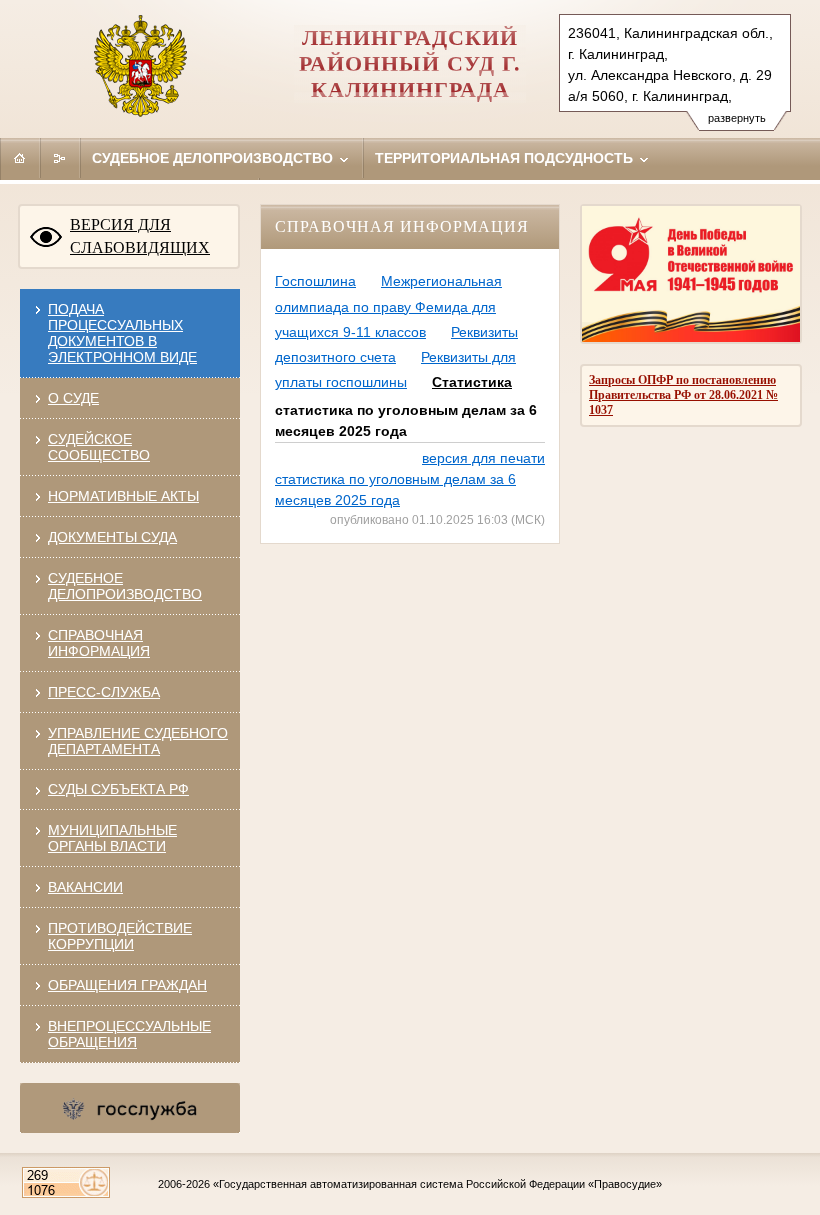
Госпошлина (315, 281)
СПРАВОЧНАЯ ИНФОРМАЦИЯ (99, 643)
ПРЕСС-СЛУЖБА (104, 692)
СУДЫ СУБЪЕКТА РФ (118, 789)
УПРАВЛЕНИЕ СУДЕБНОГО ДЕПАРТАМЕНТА (138, 741)
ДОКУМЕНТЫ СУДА (112, 537)
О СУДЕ (73, 398)
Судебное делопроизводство (214, 158)
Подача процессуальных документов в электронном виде (122, 333)
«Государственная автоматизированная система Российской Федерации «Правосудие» (437, 1184)
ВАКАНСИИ (85, 887)
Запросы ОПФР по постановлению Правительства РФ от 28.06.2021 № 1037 (683, 395)
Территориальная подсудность (506, 158)
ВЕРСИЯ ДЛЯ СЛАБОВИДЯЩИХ (140, 236)
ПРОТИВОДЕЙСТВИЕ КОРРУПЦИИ (120, 936)
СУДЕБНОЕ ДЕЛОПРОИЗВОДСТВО (125, 586)
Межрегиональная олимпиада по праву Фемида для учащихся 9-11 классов (388, 306)
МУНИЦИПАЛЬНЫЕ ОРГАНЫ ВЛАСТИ (112, 838)
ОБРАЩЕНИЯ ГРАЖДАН (127, 985)
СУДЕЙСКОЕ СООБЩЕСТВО (99, 447)
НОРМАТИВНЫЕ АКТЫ (123, 496)
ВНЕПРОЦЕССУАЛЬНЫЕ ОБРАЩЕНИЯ (129, 1034)
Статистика (472, 382)
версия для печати (483, 458)
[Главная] (20, 158)
